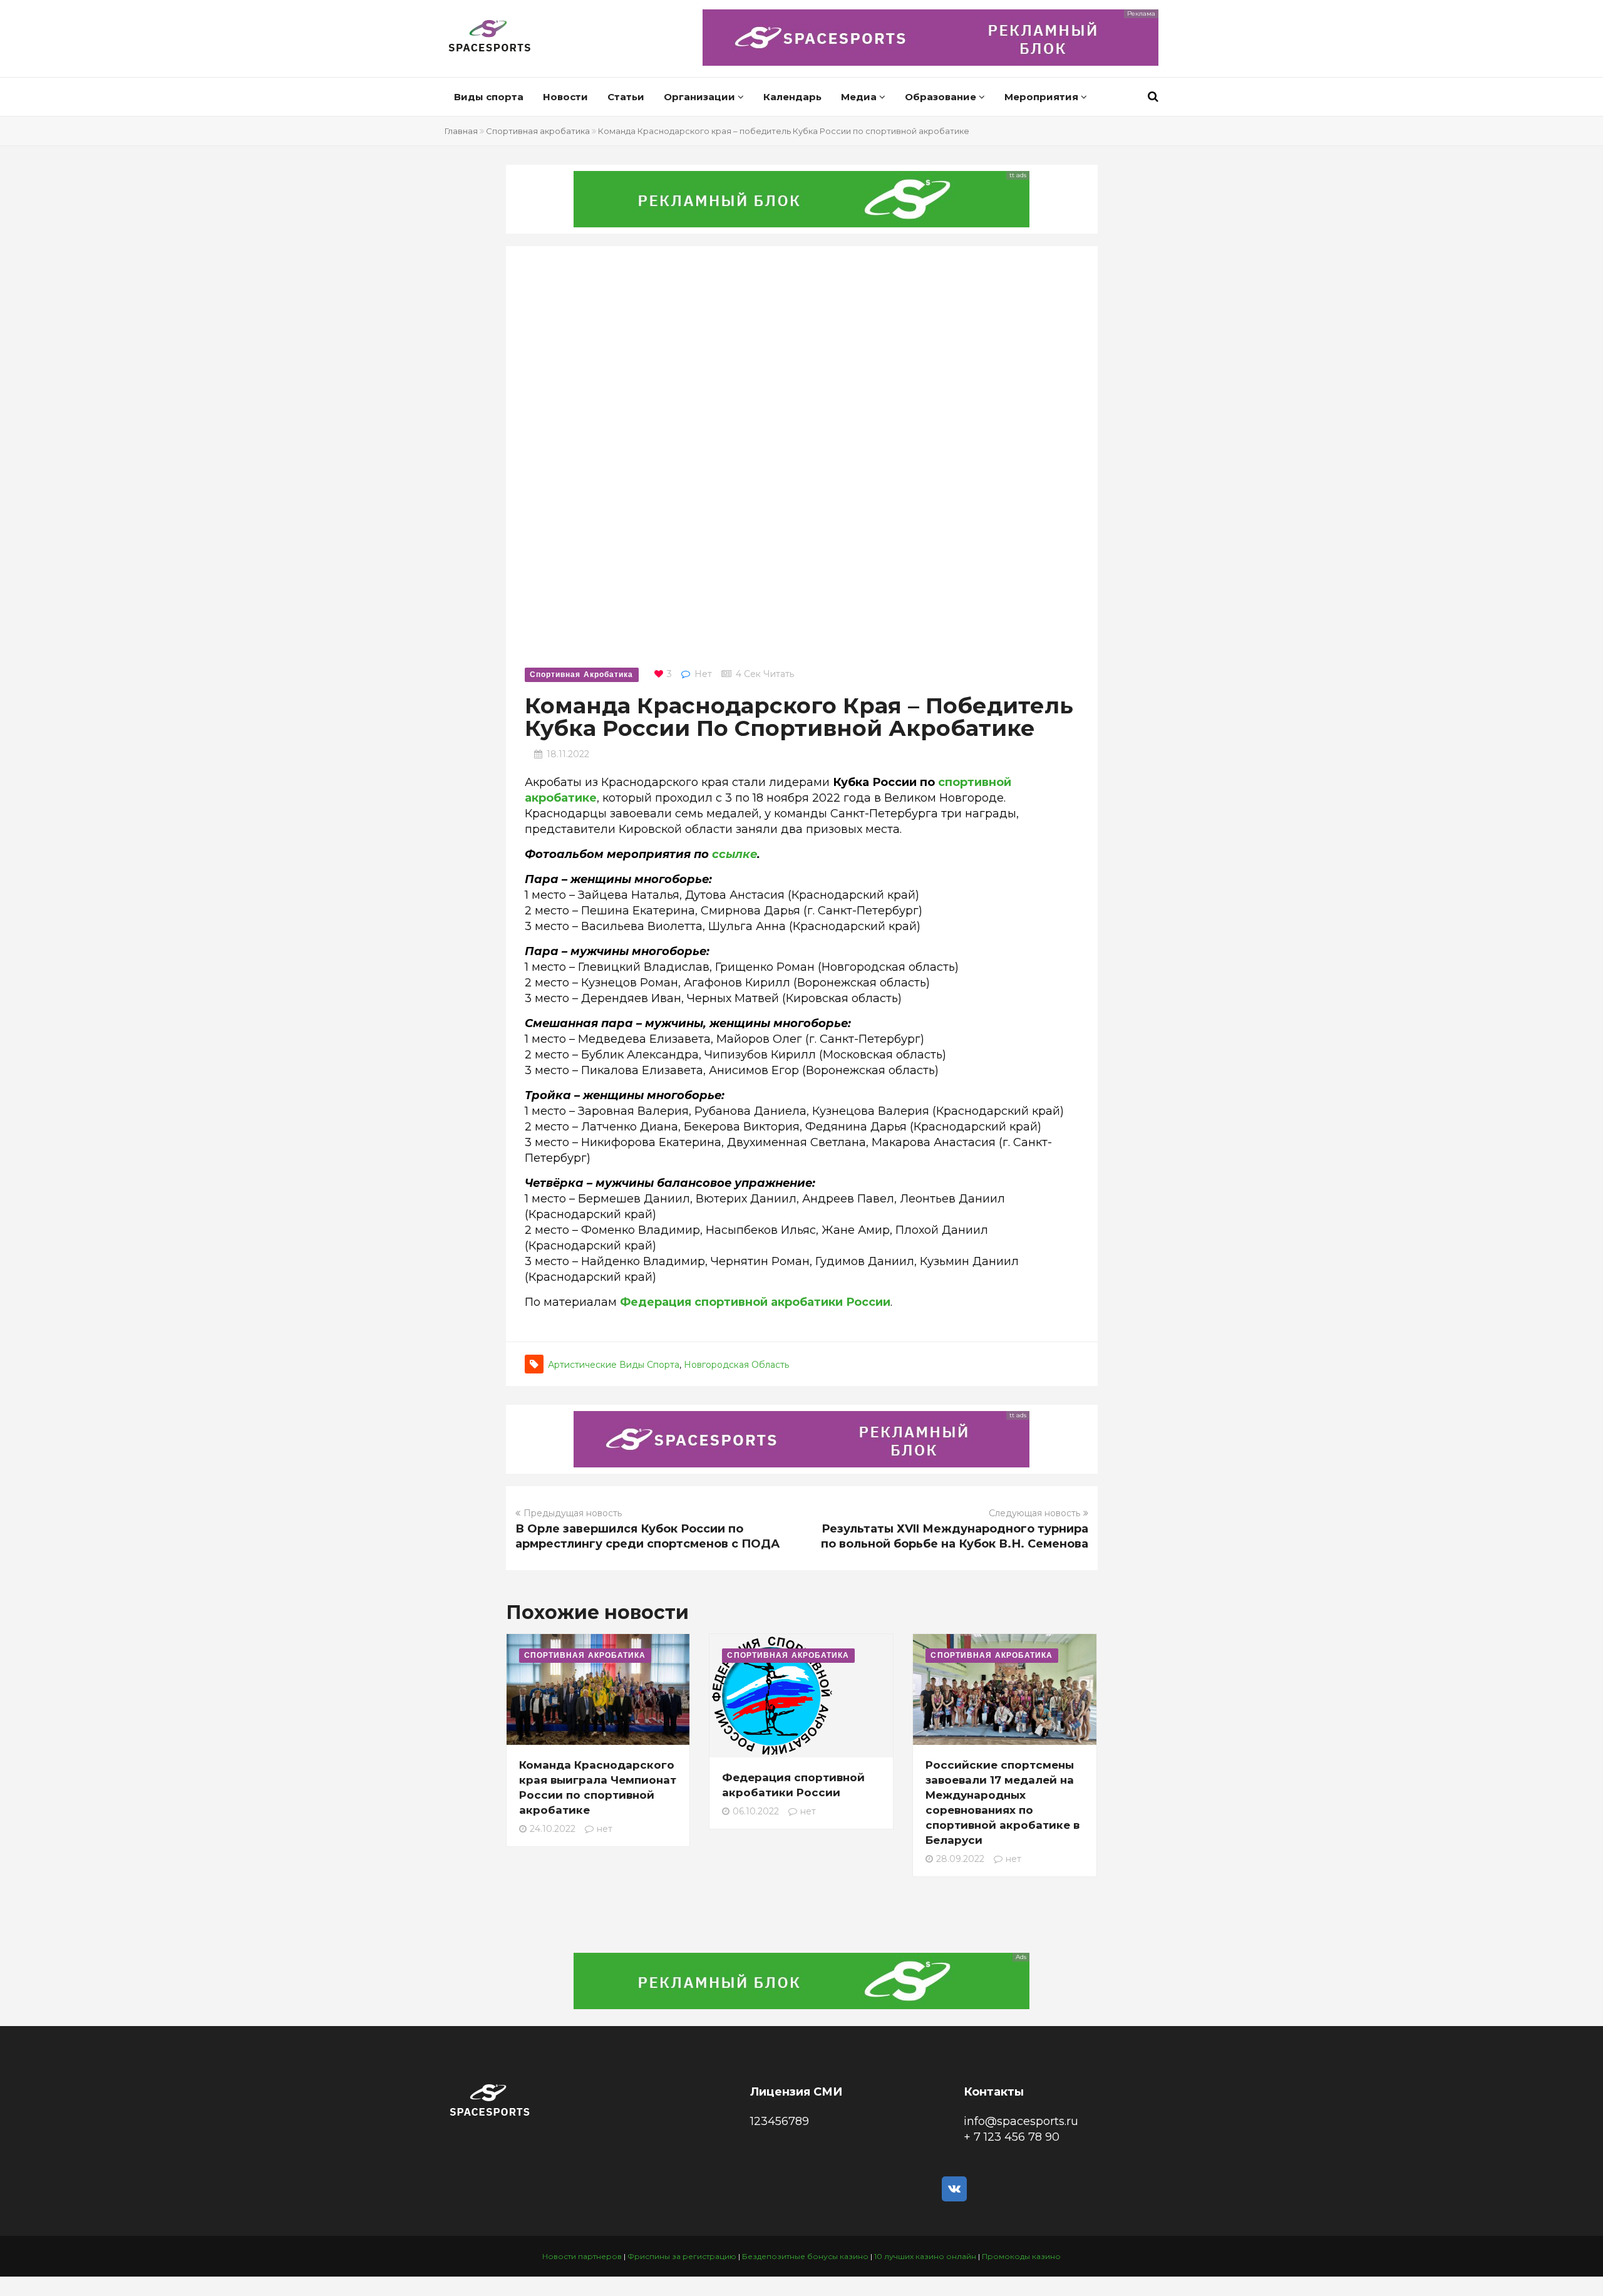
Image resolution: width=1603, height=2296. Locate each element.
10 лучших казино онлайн (925, 2256)
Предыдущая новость (573, 1513)
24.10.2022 (553, 1829)
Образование (942, 97)
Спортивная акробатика (538, 131)
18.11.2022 (568, 754)
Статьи (626, 97)
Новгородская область (736, 1365)
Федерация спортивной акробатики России (755, 1302)
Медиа (860, 97)
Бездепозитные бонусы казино (805, 2256)
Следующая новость (1034, 1513)
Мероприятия (1043, 97)
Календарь (792, 97)
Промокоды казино (1021, 2256)
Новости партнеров (582, 2256)
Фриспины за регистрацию (682, 2256)
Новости (565, 97)
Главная (461, 131)
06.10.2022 (756, 1811)
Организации (701, 97)
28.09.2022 (960, 1859)
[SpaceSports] (490, 38)
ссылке (734, 854)
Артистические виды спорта (614, 1365)
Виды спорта (489, 97)
